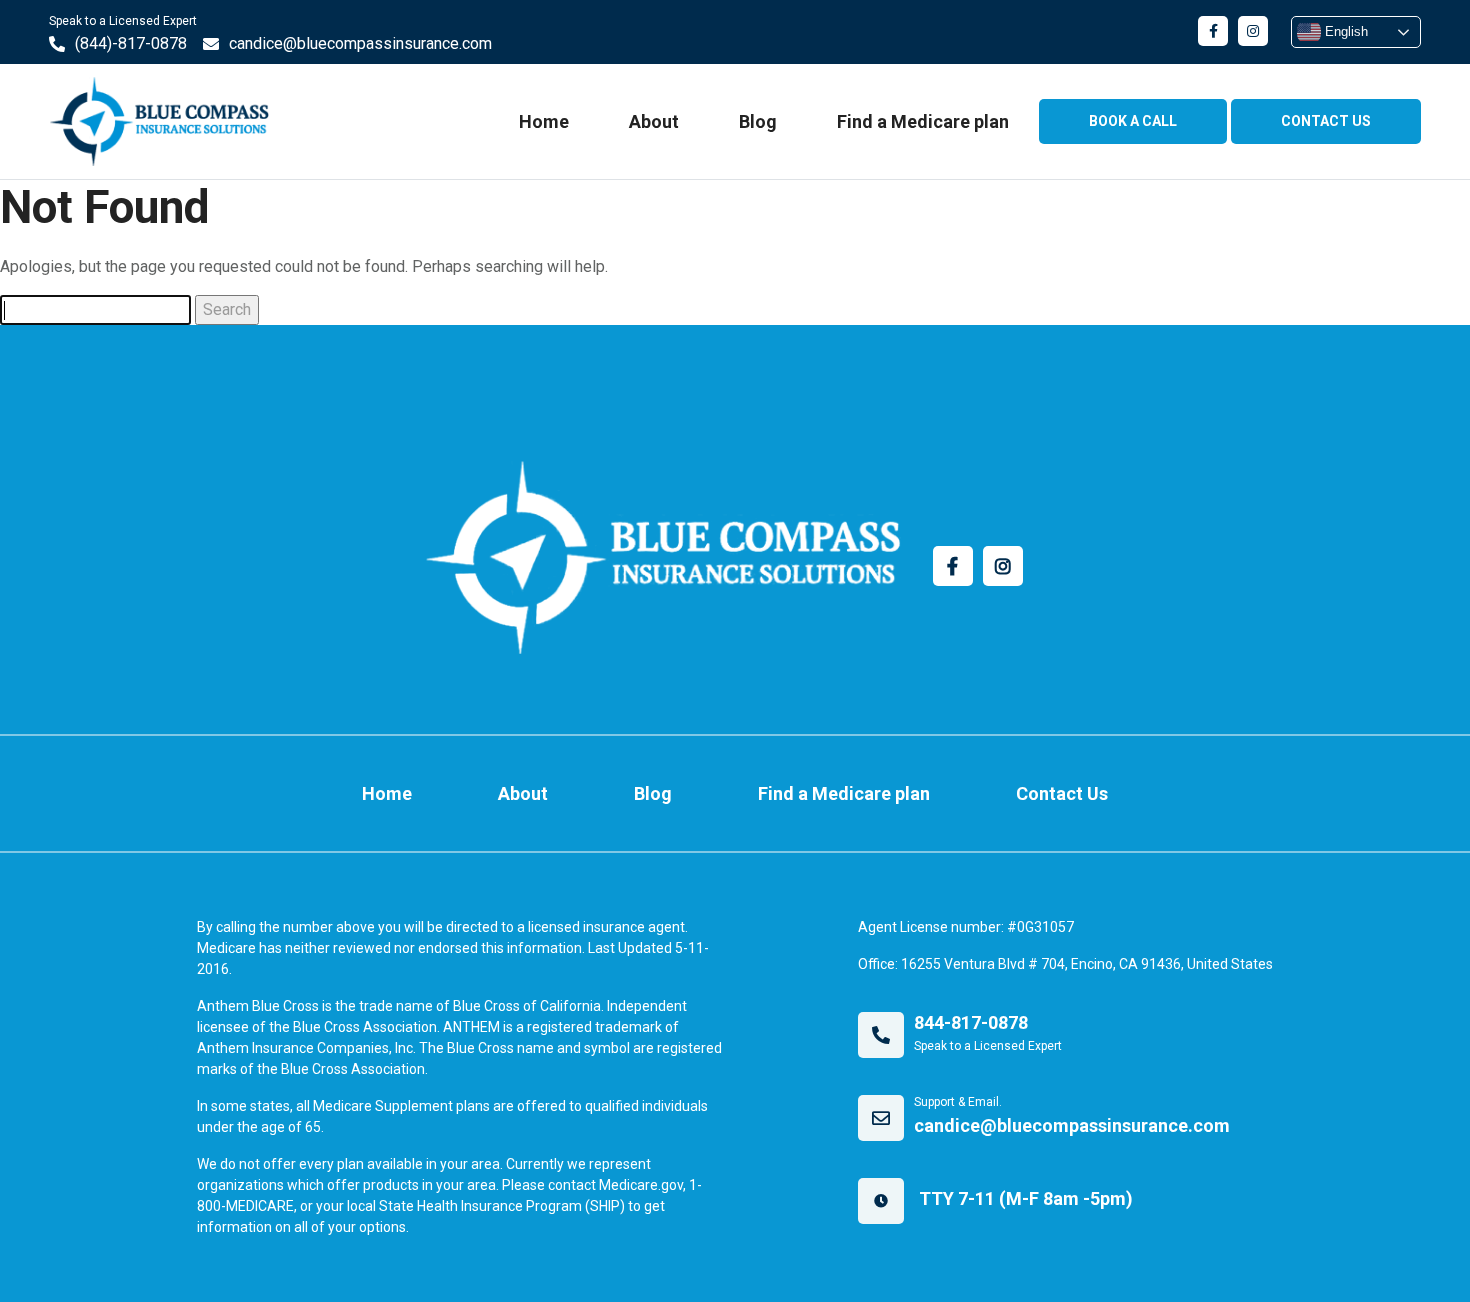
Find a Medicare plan (923, 121)
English (1344, 31)
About (654, 121)
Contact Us (1062, 793)
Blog (758, 121)
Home (544, 121)
